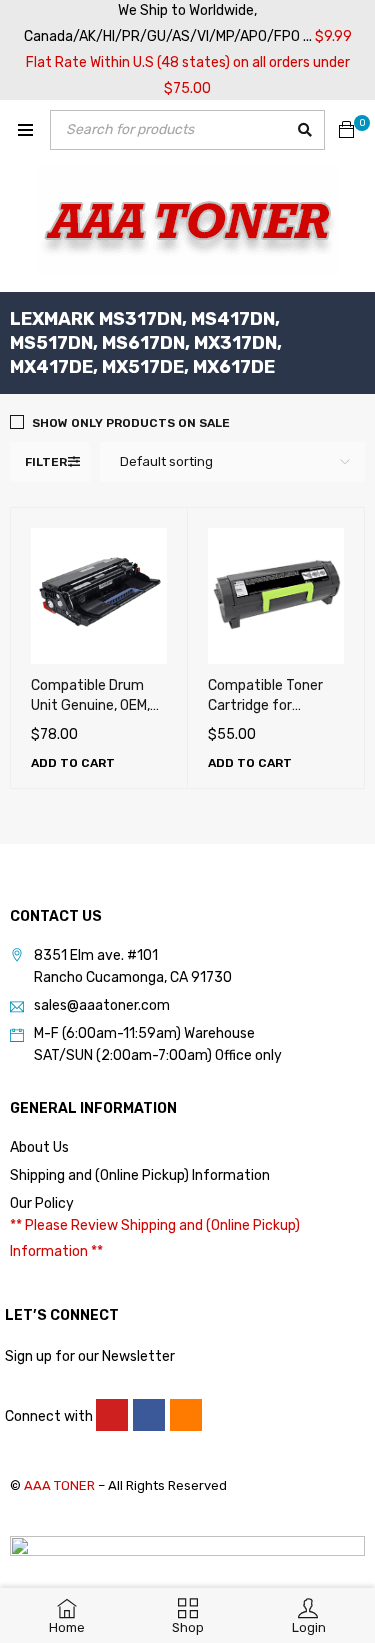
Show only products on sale (131, 423)
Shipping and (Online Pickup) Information (140, 1175)
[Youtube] (112, 1415)
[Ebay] (186, 1415)
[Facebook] (149, 1415)
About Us (39, 1147)
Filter (46, 462)
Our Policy (42, 1203)
